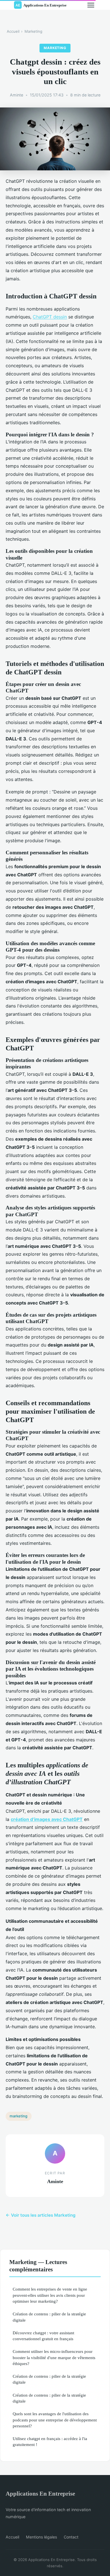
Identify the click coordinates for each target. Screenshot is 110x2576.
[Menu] (91, 5)
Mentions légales (41, 2537)
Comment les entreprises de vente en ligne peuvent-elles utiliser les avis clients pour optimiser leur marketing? (50, 2295)
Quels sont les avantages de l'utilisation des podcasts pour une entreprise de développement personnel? (55, 2420)
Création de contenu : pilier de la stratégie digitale (49, 2317)
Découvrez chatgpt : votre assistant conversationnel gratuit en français (43, 2336)
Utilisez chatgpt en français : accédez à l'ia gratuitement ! (50, 2441)
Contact (71, 2537)
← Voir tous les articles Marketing (41, 2215)
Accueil (13, 31)
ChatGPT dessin (50, 317)
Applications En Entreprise (40, 2493)
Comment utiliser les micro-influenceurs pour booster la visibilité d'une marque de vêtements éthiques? (54, 2357)
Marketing (33, 31)
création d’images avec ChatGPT (47, 1819)
